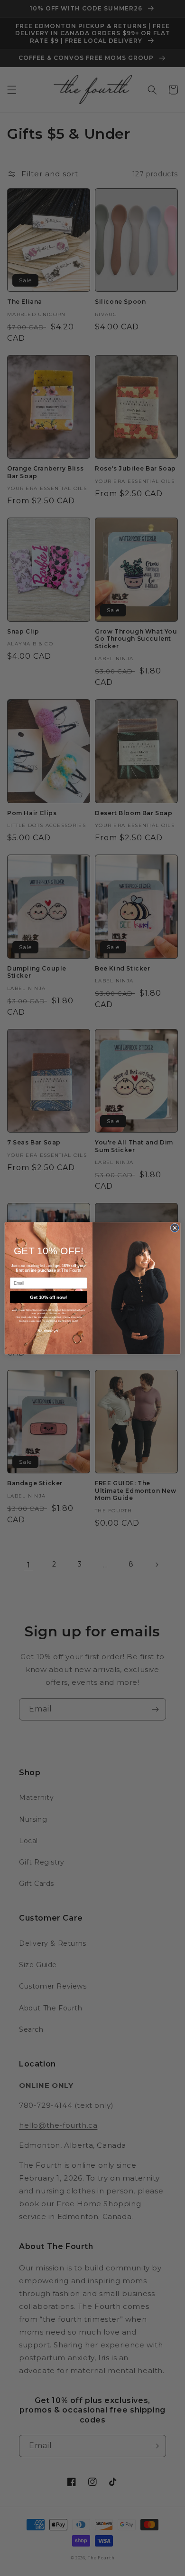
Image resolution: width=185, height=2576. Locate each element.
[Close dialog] (175, 1228)
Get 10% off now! (48, 1297)
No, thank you (49, 1331)
